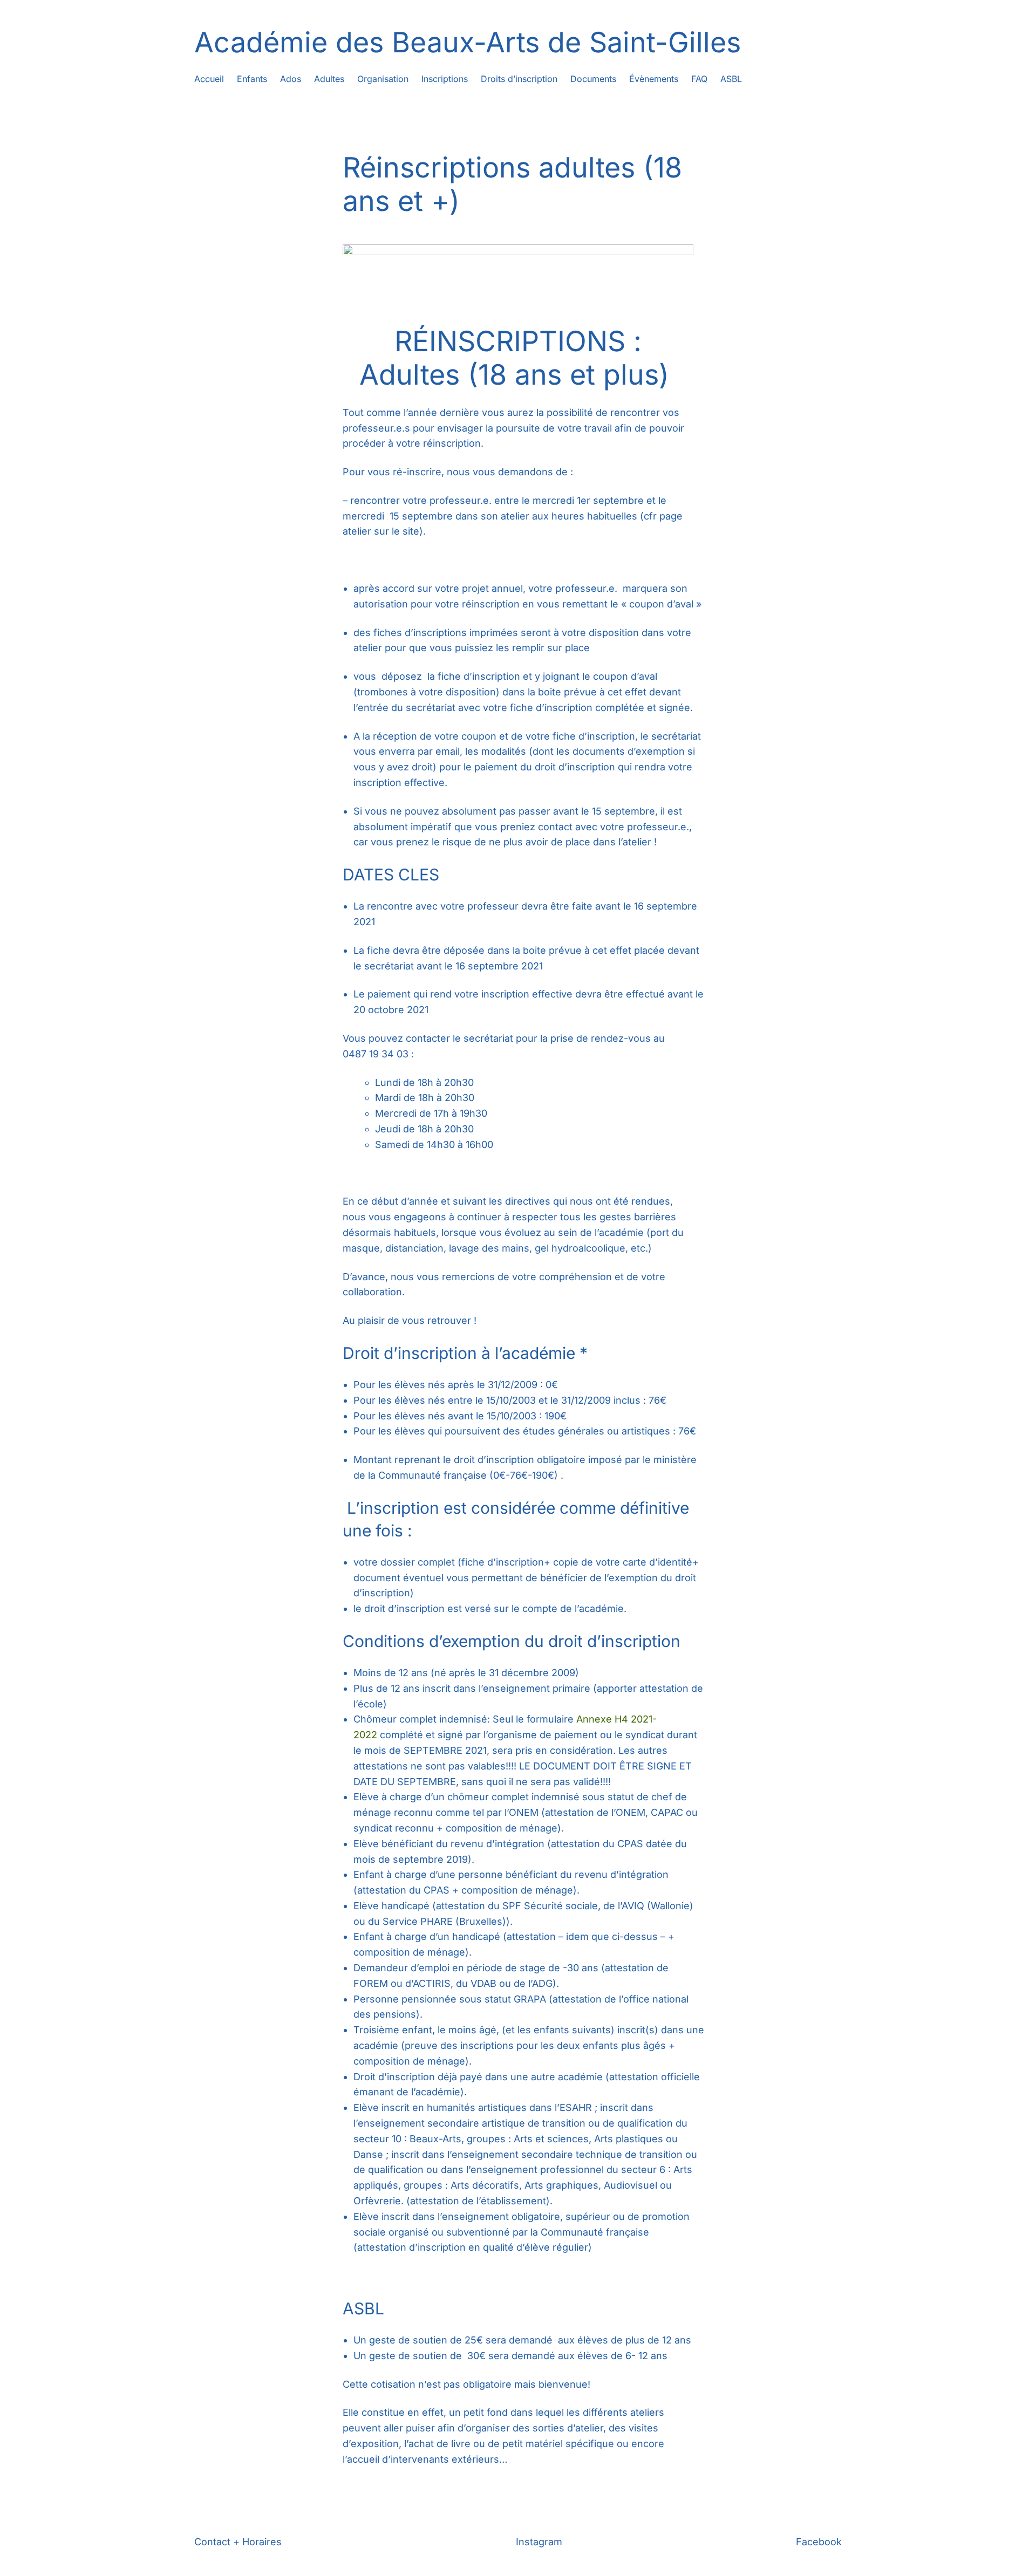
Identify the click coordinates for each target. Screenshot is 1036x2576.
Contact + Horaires (238, 2542)
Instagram (539, 2542)
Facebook (819, 2542)
